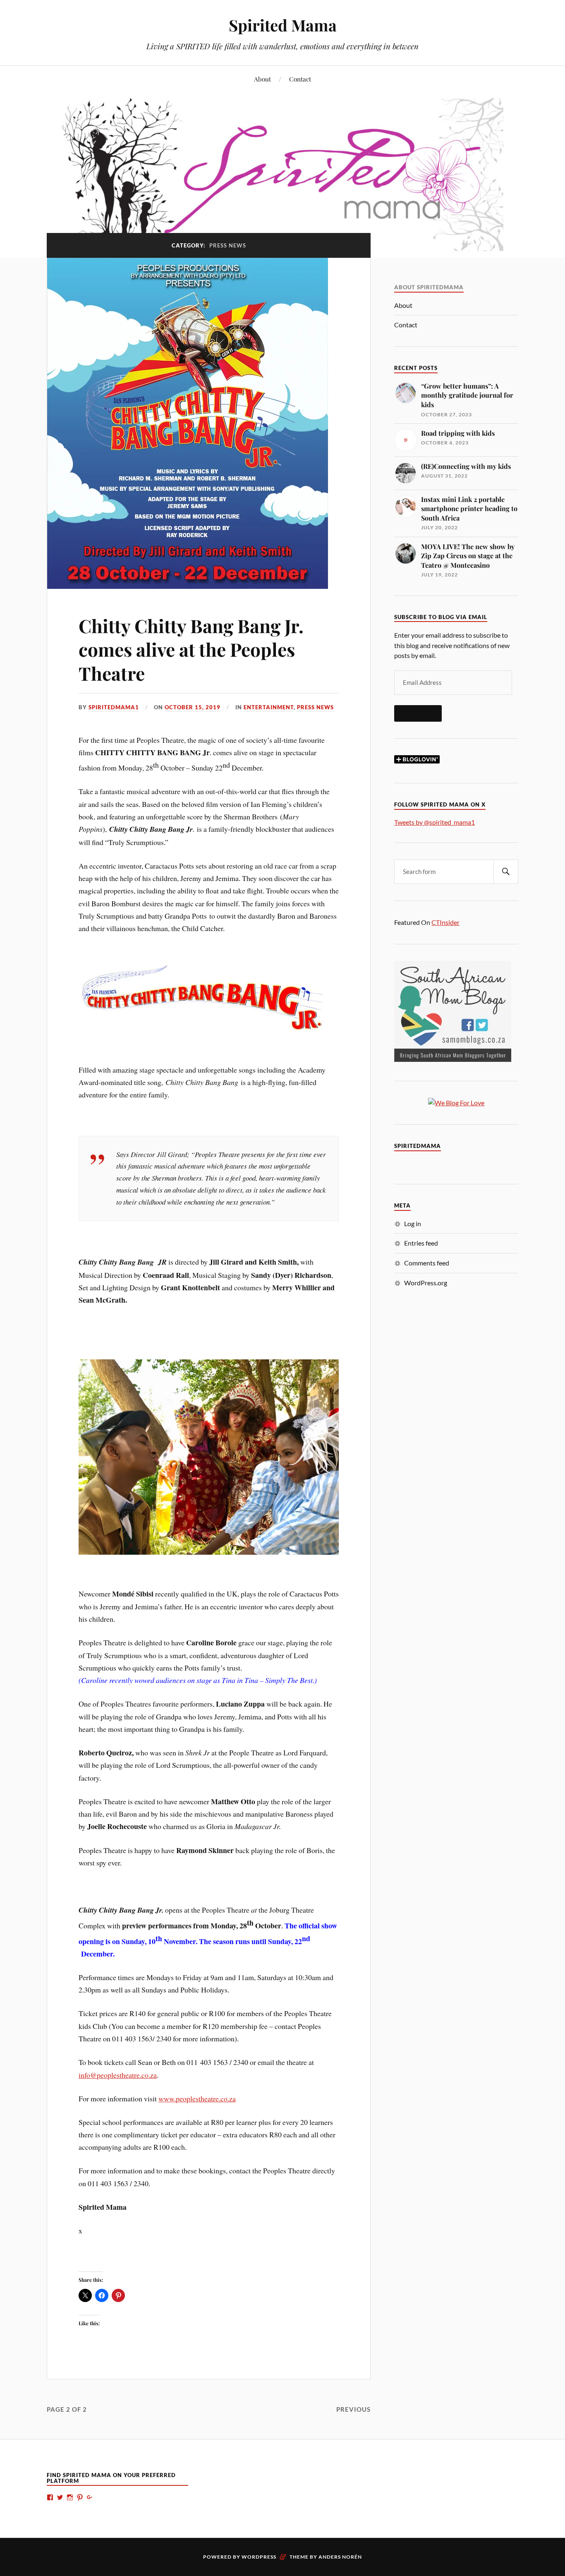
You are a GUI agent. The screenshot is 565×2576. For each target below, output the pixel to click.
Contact (300, 79)
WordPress (259, 2557)
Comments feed (427, 1263)
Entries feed (421, 1243)
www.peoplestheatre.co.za (197, 2098)
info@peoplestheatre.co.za (118, 2075)
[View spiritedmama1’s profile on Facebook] (50, 2497)
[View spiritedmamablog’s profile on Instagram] (70, 2497)
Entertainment (269, 707)
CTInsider (445, 922)
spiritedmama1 (114, 707)
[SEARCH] (506, 872)
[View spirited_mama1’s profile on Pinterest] (80, 2497)
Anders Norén (340, 2557)
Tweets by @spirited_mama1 (435, 822)
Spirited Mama (283, 25)
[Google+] (90, 2497)
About (262, 79)
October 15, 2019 (193, 707)
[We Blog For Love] (456, 1103)
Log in (413, 1223)
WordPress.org (426, 1283)
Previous (353, 2409)
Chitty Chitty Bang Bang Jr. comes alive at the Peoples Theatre (191, 649)
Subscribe (418, 713)
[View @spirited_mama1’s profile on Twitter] (60, 2497)
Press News (315, 707)
